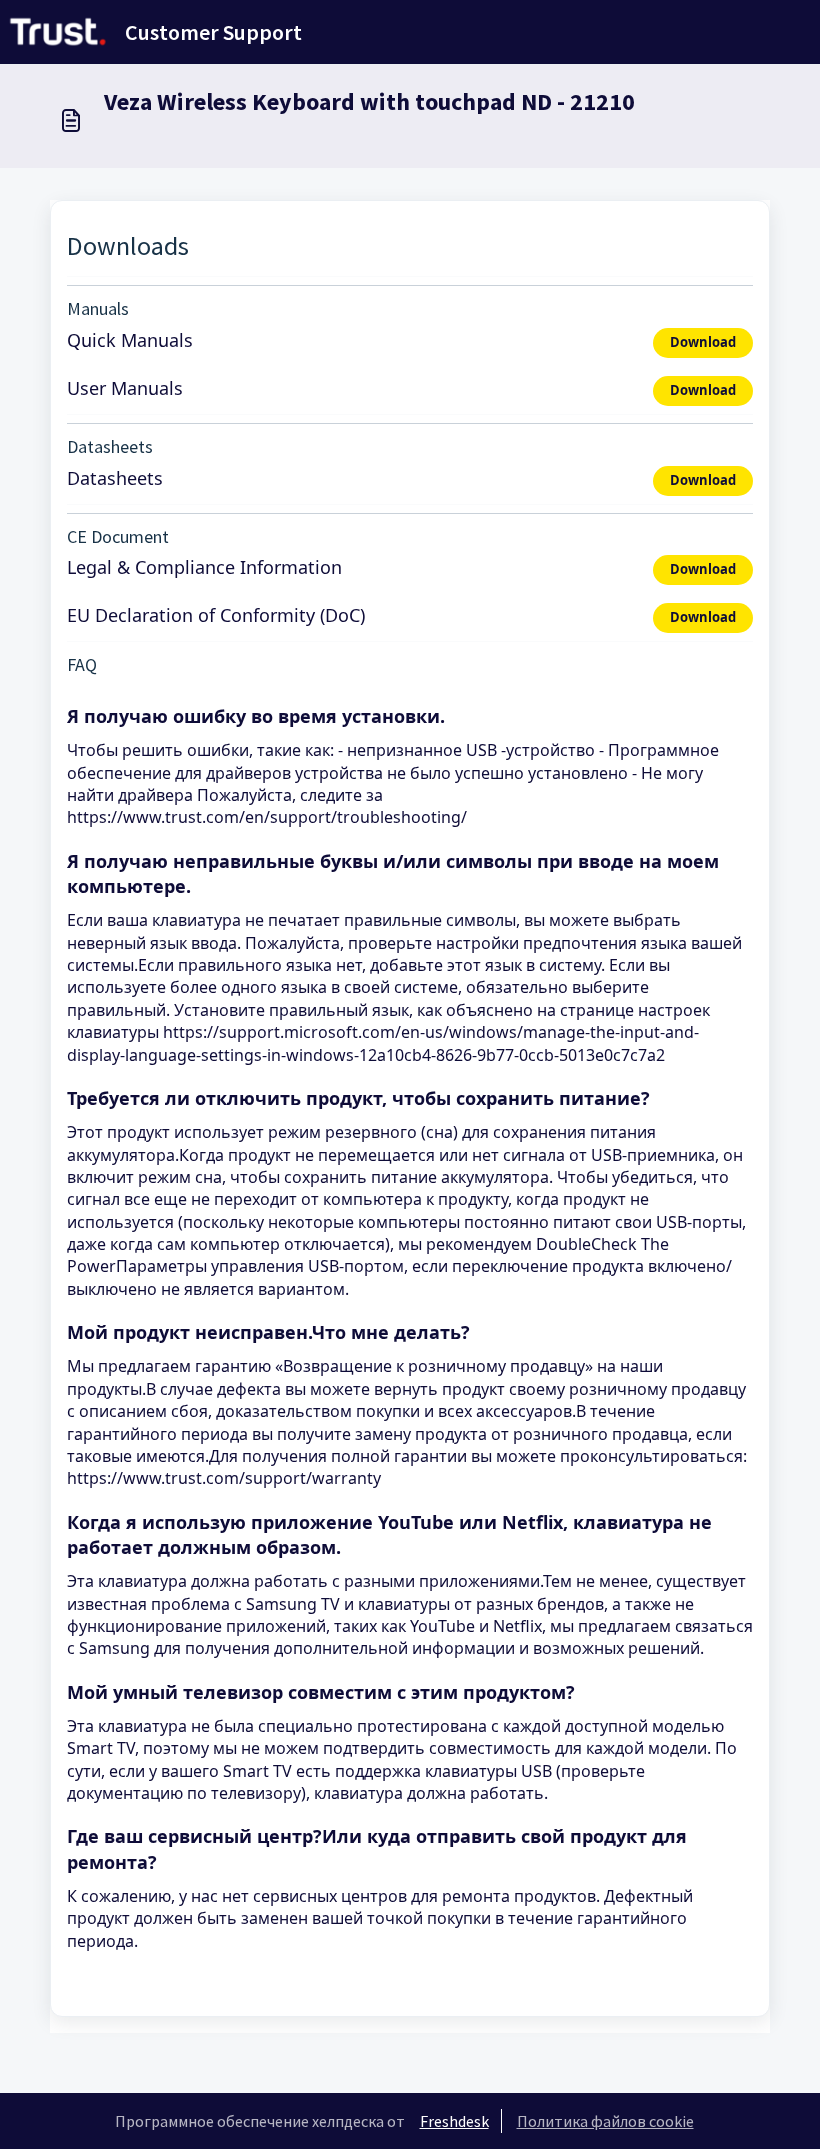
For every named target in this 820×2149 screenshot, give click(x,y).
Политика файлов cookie (605, 2121)
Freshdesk (454, 2121)
